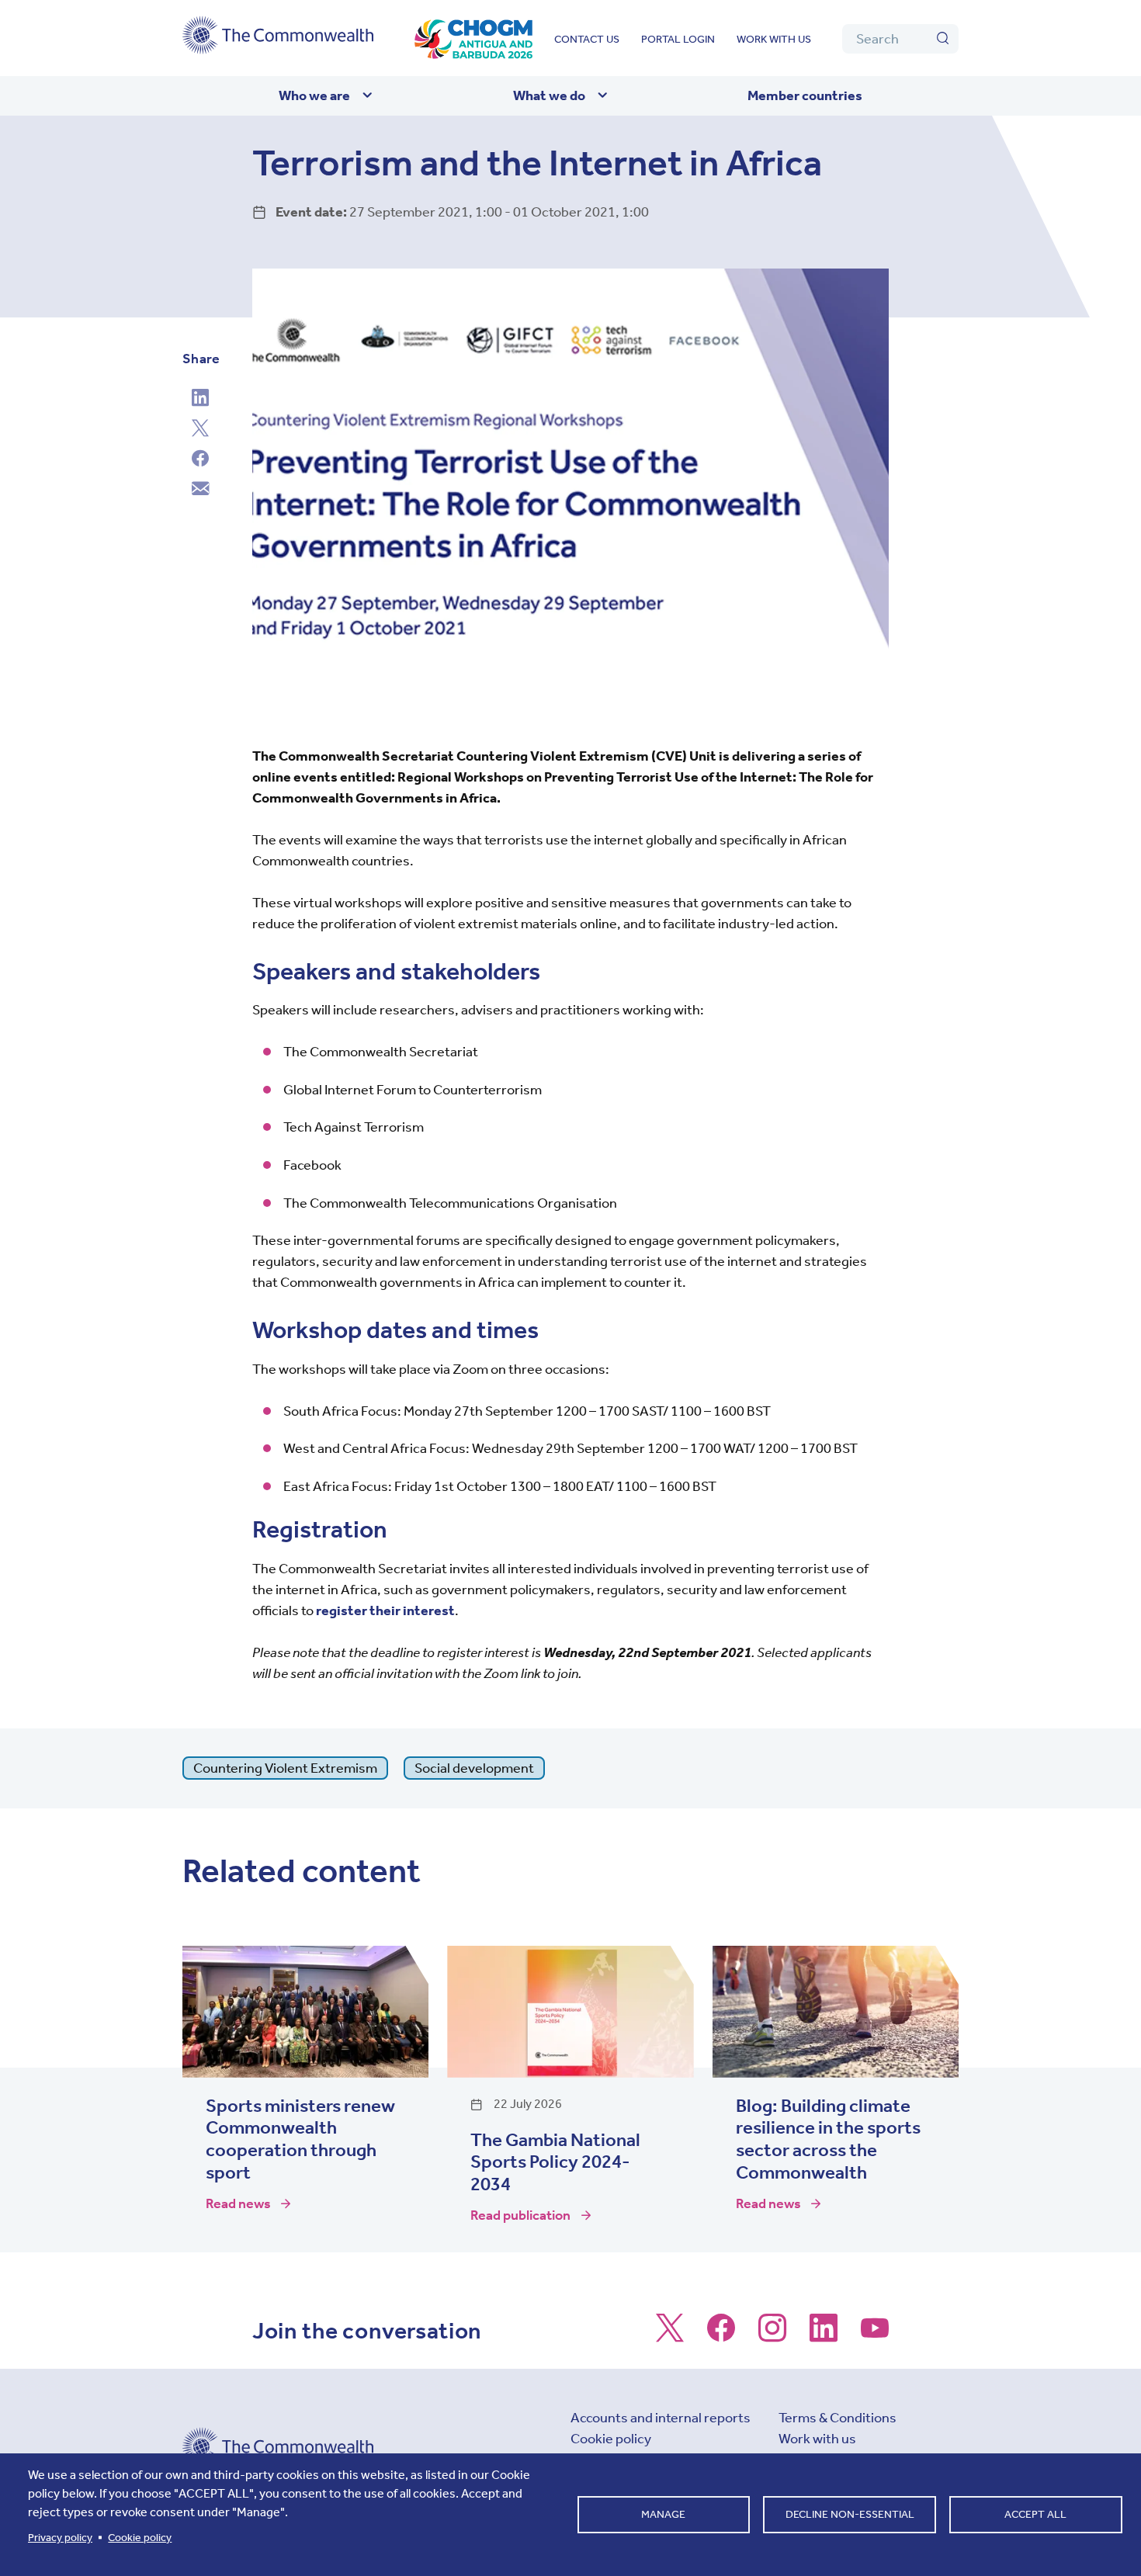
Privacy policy (60, 2538)
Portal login (678, 39)
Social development (474, 1768)
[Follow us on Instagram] (772, 2335)
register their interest (385, 1610)
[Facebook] (200, 460)
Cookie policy (611, 2439)
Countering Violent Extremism (285, 1768)
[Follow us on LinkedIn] (824, 2335)
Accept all (1035, 2514)
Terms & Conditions (838, 2418)
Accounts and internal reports (661, 2418)
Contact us (587, 39)
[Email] (200, 491)
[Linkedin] (200, 400)
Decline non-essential (850, 2514)
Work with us (774, 39)
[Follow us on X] (670, 2335)
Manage (663, 2514)
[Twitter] (200, 430)
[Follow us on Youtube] (875, 2335)
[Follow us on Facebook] (721, 2335)
